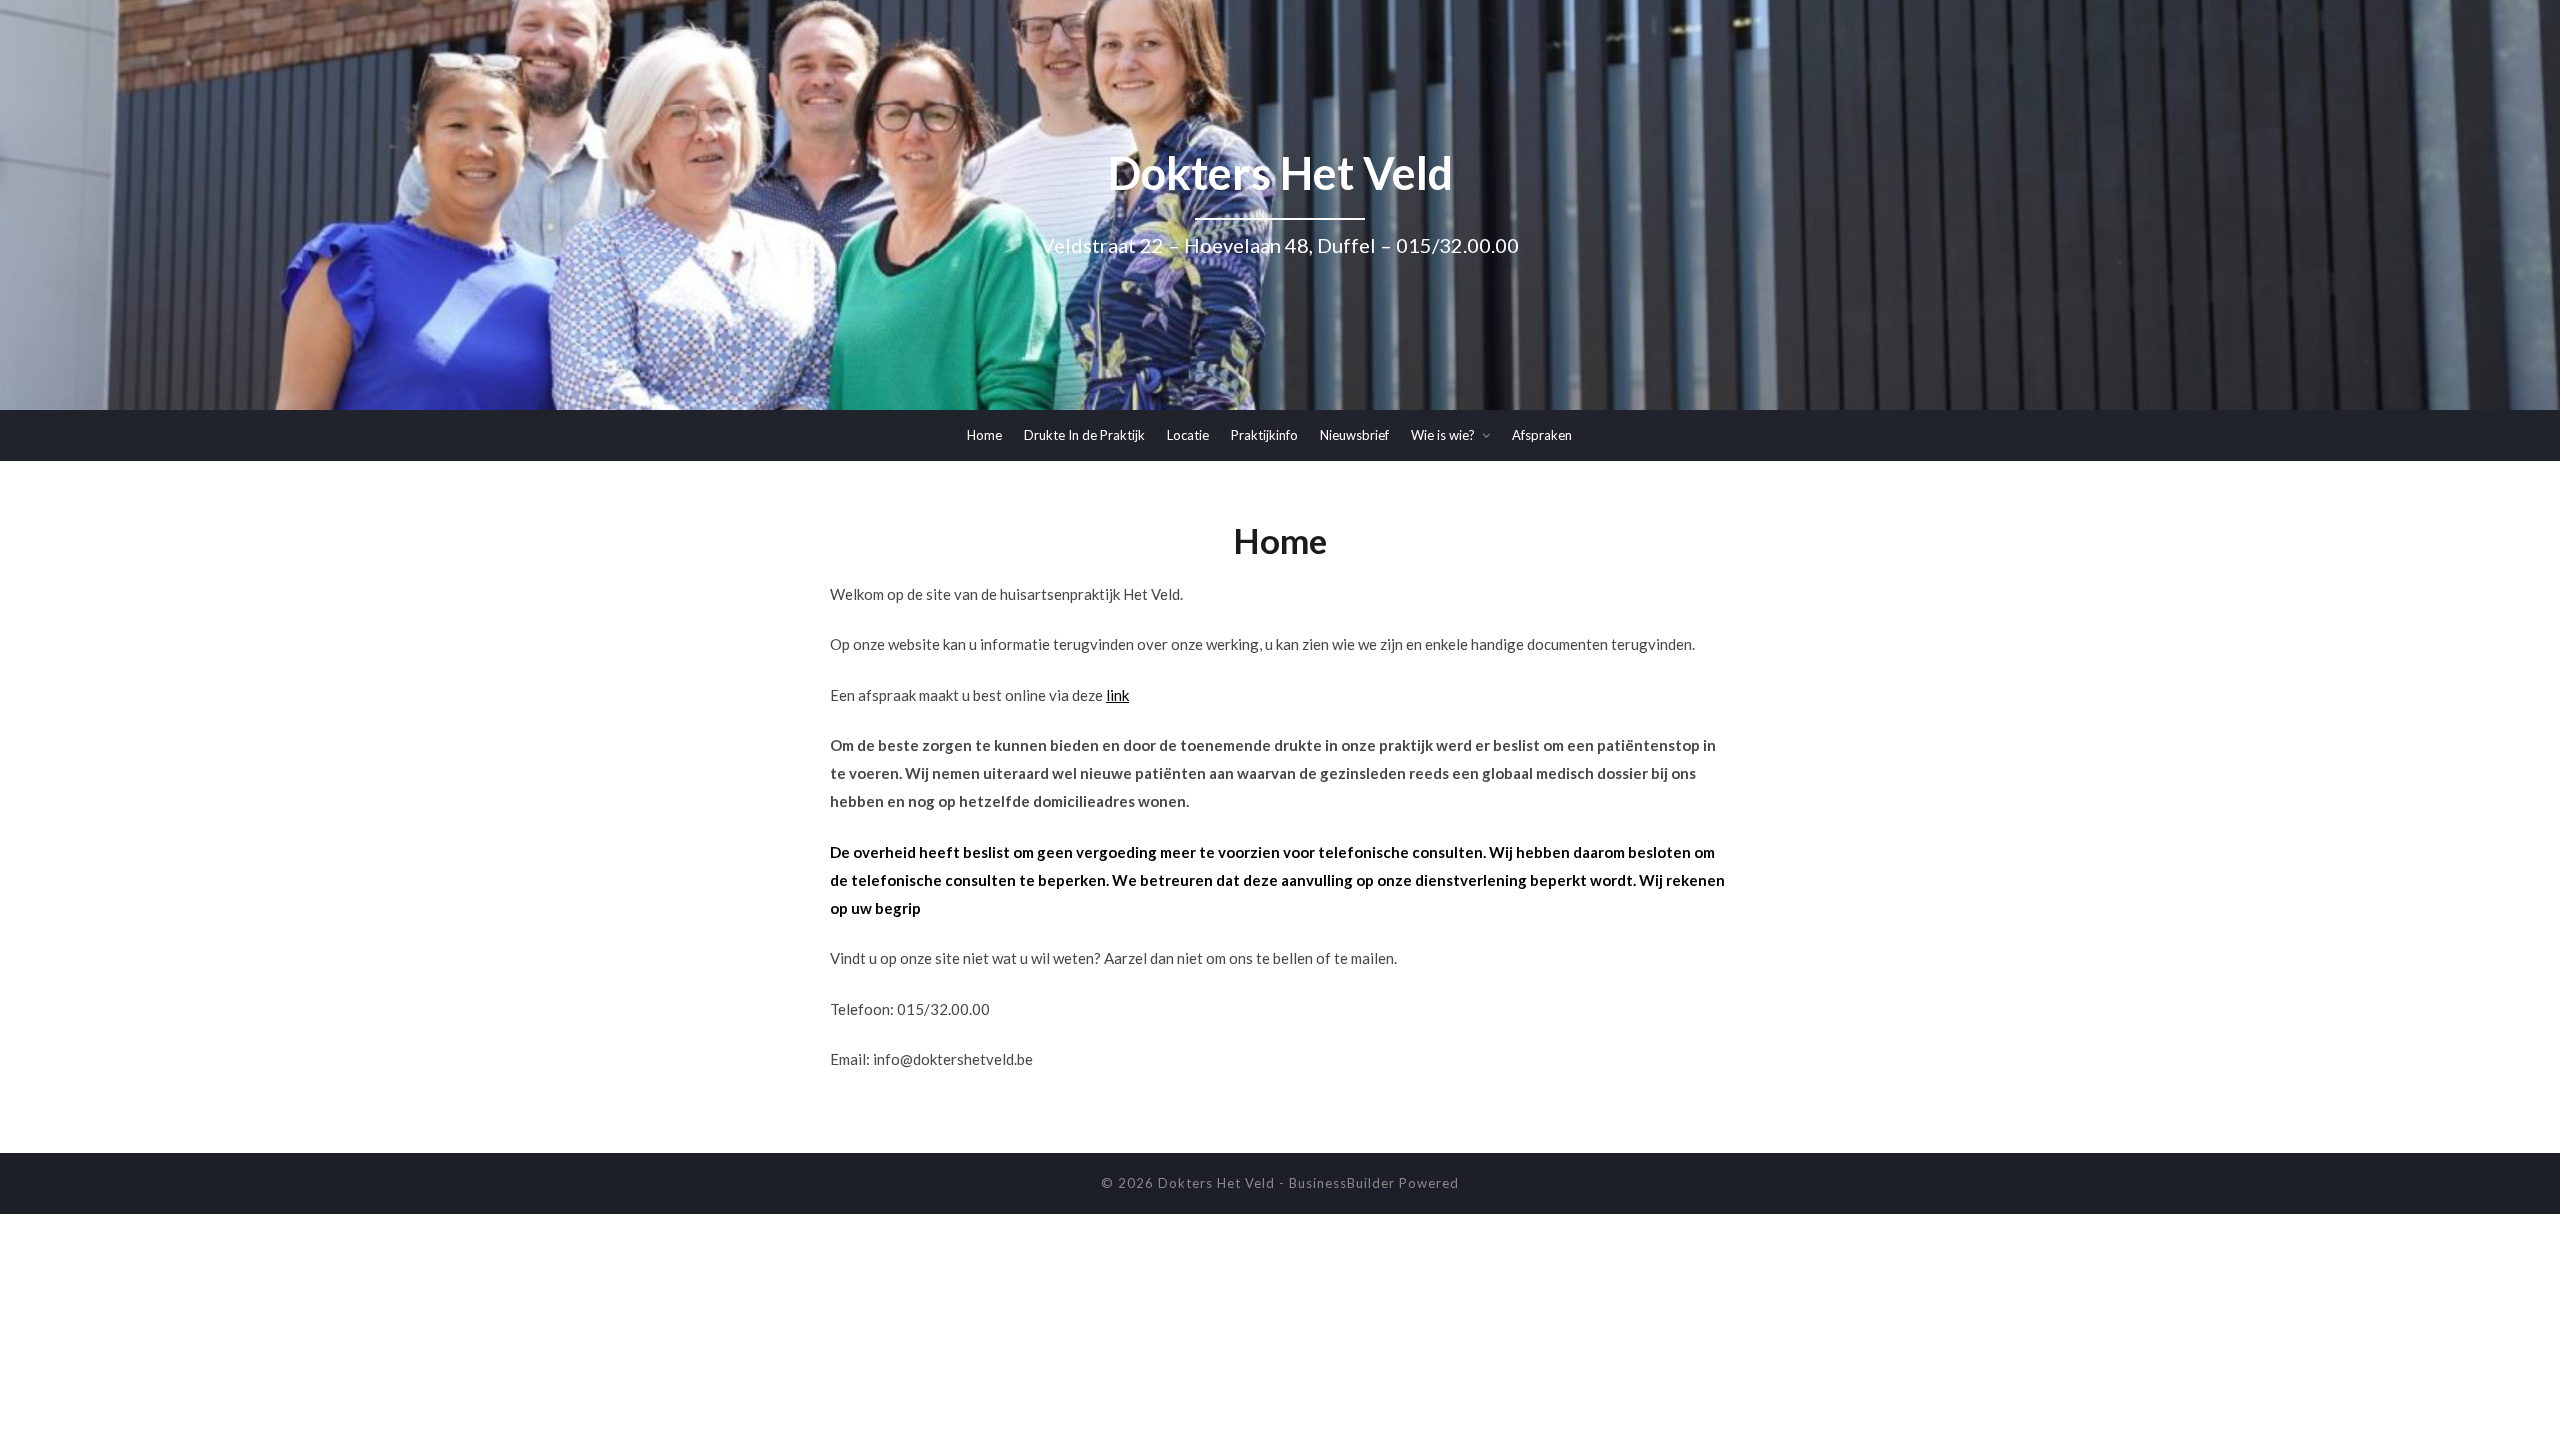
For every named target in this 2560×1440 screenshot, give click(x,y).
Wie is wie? (1443, 435)
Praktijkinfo (1264, 435)
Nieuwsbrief (1354, 435)
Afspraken (1542, 435)
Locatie (1188, 435)
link (1117, 695)
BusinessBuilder (1342, 1183)
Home (984, 435)
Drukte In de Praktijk (1084, 435)
